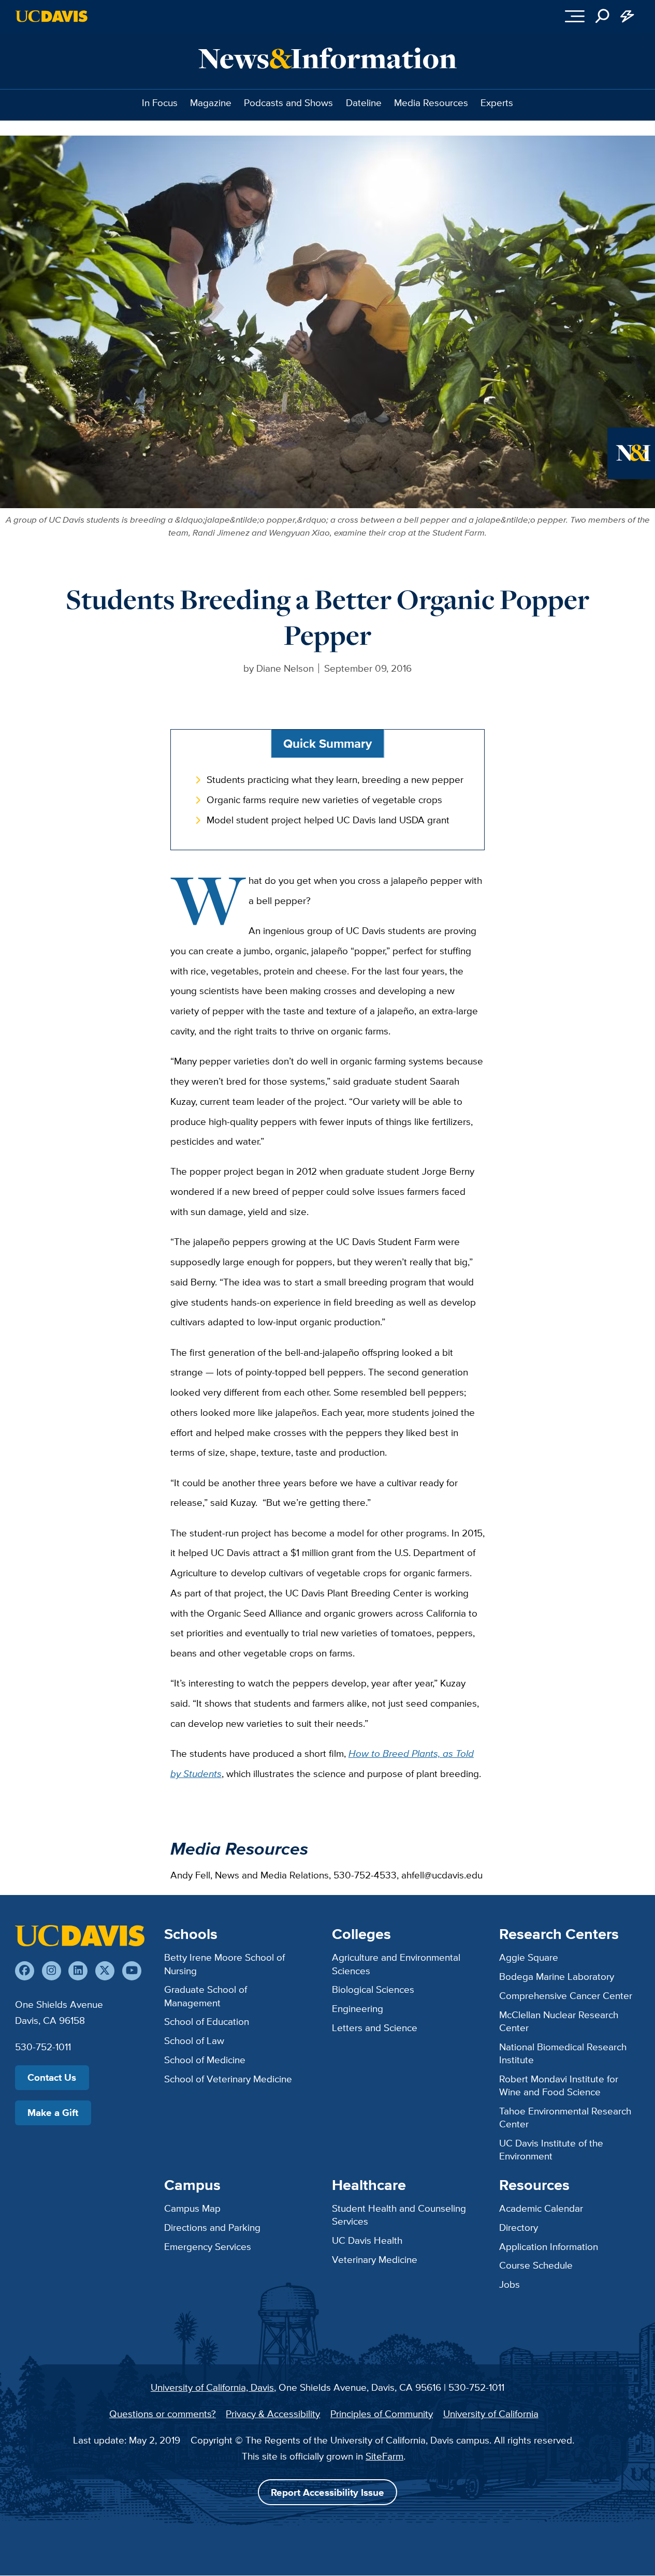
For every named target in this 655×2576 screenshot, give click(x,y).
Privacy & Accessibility (273, 2414)
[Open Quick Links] (627, 16)
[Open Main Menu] (575, 16)
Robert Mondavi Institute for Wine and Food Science (559, 2085)
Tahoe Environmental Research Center (565, 2117)
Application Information (549, 2246)
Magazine (211, 102)
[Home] (80, 1936)
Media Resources (431, 102)
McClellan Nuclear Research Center (559, 2021)
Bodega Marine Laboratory (557, 1976)
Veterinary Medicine (375, 2259)
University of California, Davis (212, 2387)
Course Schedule (536, 2265)
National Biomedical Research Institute (563, 2053)
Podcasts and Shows (288, 102)
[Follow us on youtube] (132, 1971)
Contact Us (52, 2077)
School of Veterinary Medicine (228, 2079)
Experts (497, 102)
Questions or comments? (163, 2414)
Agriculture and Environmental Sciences (396, 1964)
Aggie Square (529, 1957)
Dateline (364, 102)
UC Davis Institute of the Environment (551, 2149)
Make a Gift (53, 2113)
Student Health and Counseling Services (399, 2215)
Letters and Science (375, 2027)
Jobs (510, 2284)
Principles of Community (382, 2414)
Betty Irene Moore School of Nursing (224, 1964)
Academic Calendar (541, 2208)
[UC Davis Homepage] (52, 16)
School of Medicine (205, 2060)
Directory (519, 2227)
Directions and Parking (212, 2227)
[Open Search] (602, 16)
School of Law (194, 2040)
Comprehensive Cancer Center (566, 1995)
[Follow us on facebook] (25, 1971)
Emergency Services (208, 2246)
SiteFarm (384, 2456)
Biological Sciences (373, 1989)
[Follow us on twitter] (105, 1971)
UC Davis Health (367, 2240)
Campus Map (192, 2208)
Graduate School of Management (206, 1996)
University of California (491, 2414)
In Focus (160, 102)
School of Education (207, 2021)
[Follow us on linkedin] (78, 1971)
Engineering (358, 2008)
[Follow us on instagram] (52, 1971)
